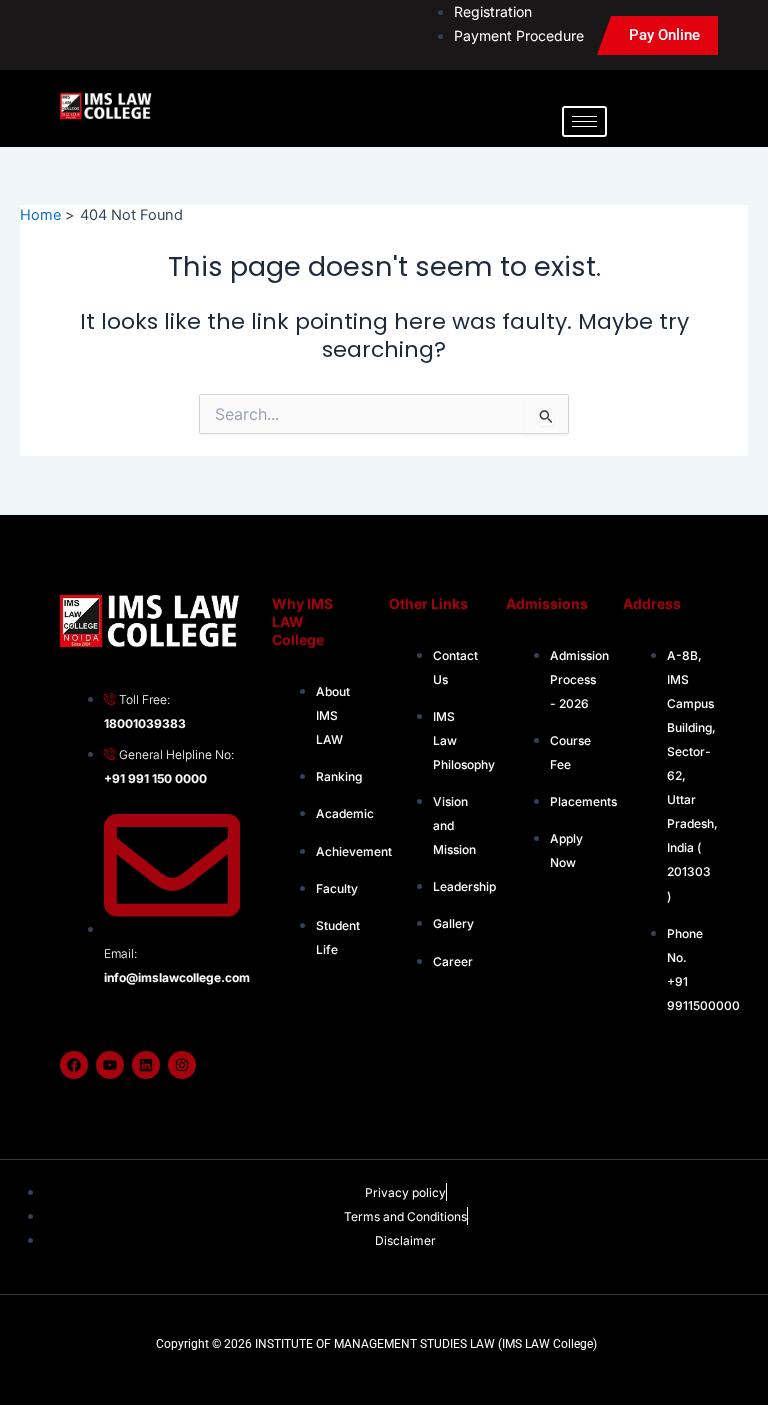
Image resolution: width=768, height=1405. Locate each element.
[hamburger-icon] (584, 121)
